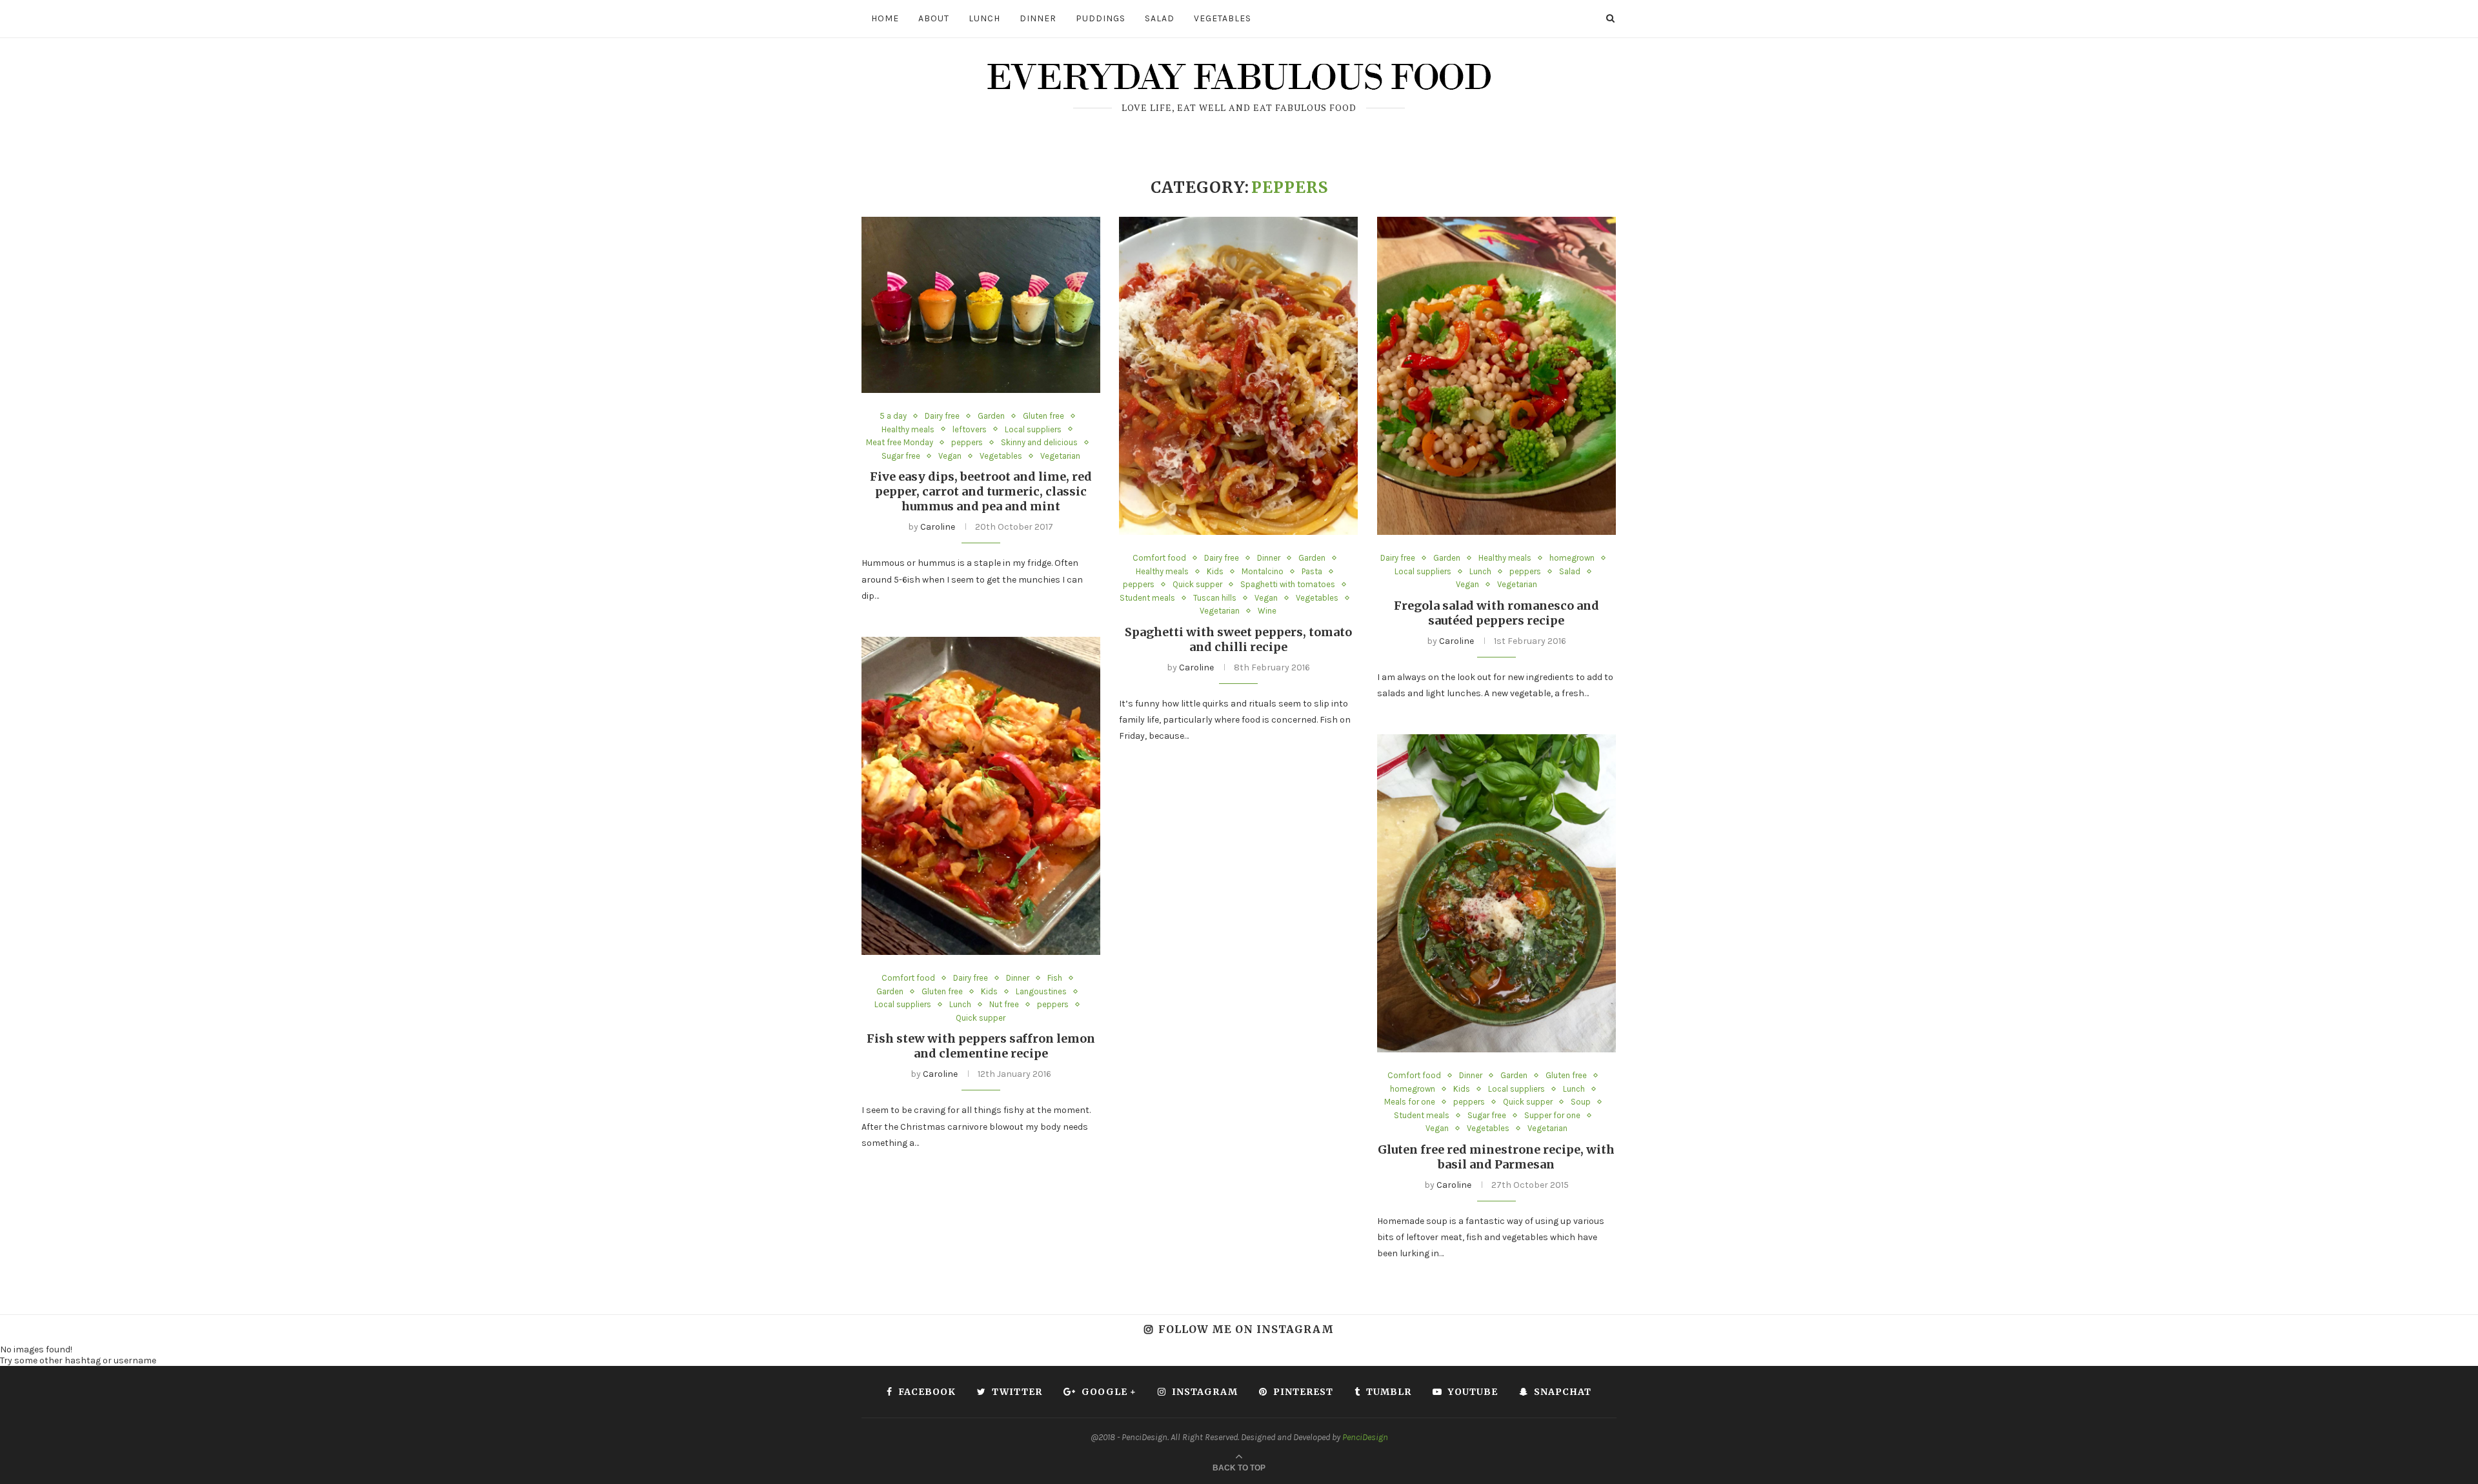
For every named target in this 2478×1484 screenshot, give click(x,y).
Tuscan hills (1215, 598)
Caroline (938, 527)
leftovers (970, 429)
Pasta (1312, 571)
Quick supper (1197, 584)
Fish (1055, 978)
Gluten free (1043, 416)
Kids (1215, 571)
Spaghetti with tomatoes (1288, 584)
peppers (967, 442)
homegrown (1572, 558)
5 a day (893, 416)
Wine (1267, 611)
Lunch (984, 18)
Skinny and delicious (1039, 442)
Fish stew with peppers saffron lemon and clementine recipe (981, 1046)
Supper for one (1552, 1115)
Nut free (1004, 1004)
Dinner (1038, 18)
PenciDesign (1365, 1437)
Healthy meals (908, 429)
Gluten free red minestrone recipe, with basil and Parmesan (1496, 1157)
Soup (1581, 1102)
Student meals (1147, 598)
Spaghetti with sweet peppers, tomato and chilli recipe (1238, 639)
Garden (991, 416)
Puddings (1101, 18)
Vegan (950, 456)
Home (885, 18)
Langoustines (1041, 991)
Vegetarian (1060, 456)
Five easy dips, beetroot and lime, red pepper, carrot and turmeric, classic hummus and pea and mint (981, 491)
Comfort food (1159, 558)
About (934, 18)
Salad (1160, 18)
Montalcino (1263, 571)
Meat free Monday (900, 442)
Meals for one (1410, 1102)
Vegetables (1223, 18)
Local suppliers (1033, 429)
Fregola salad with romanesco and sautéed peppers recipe (1496, 613)
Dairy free (942, 416)
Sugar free (901, 456)
